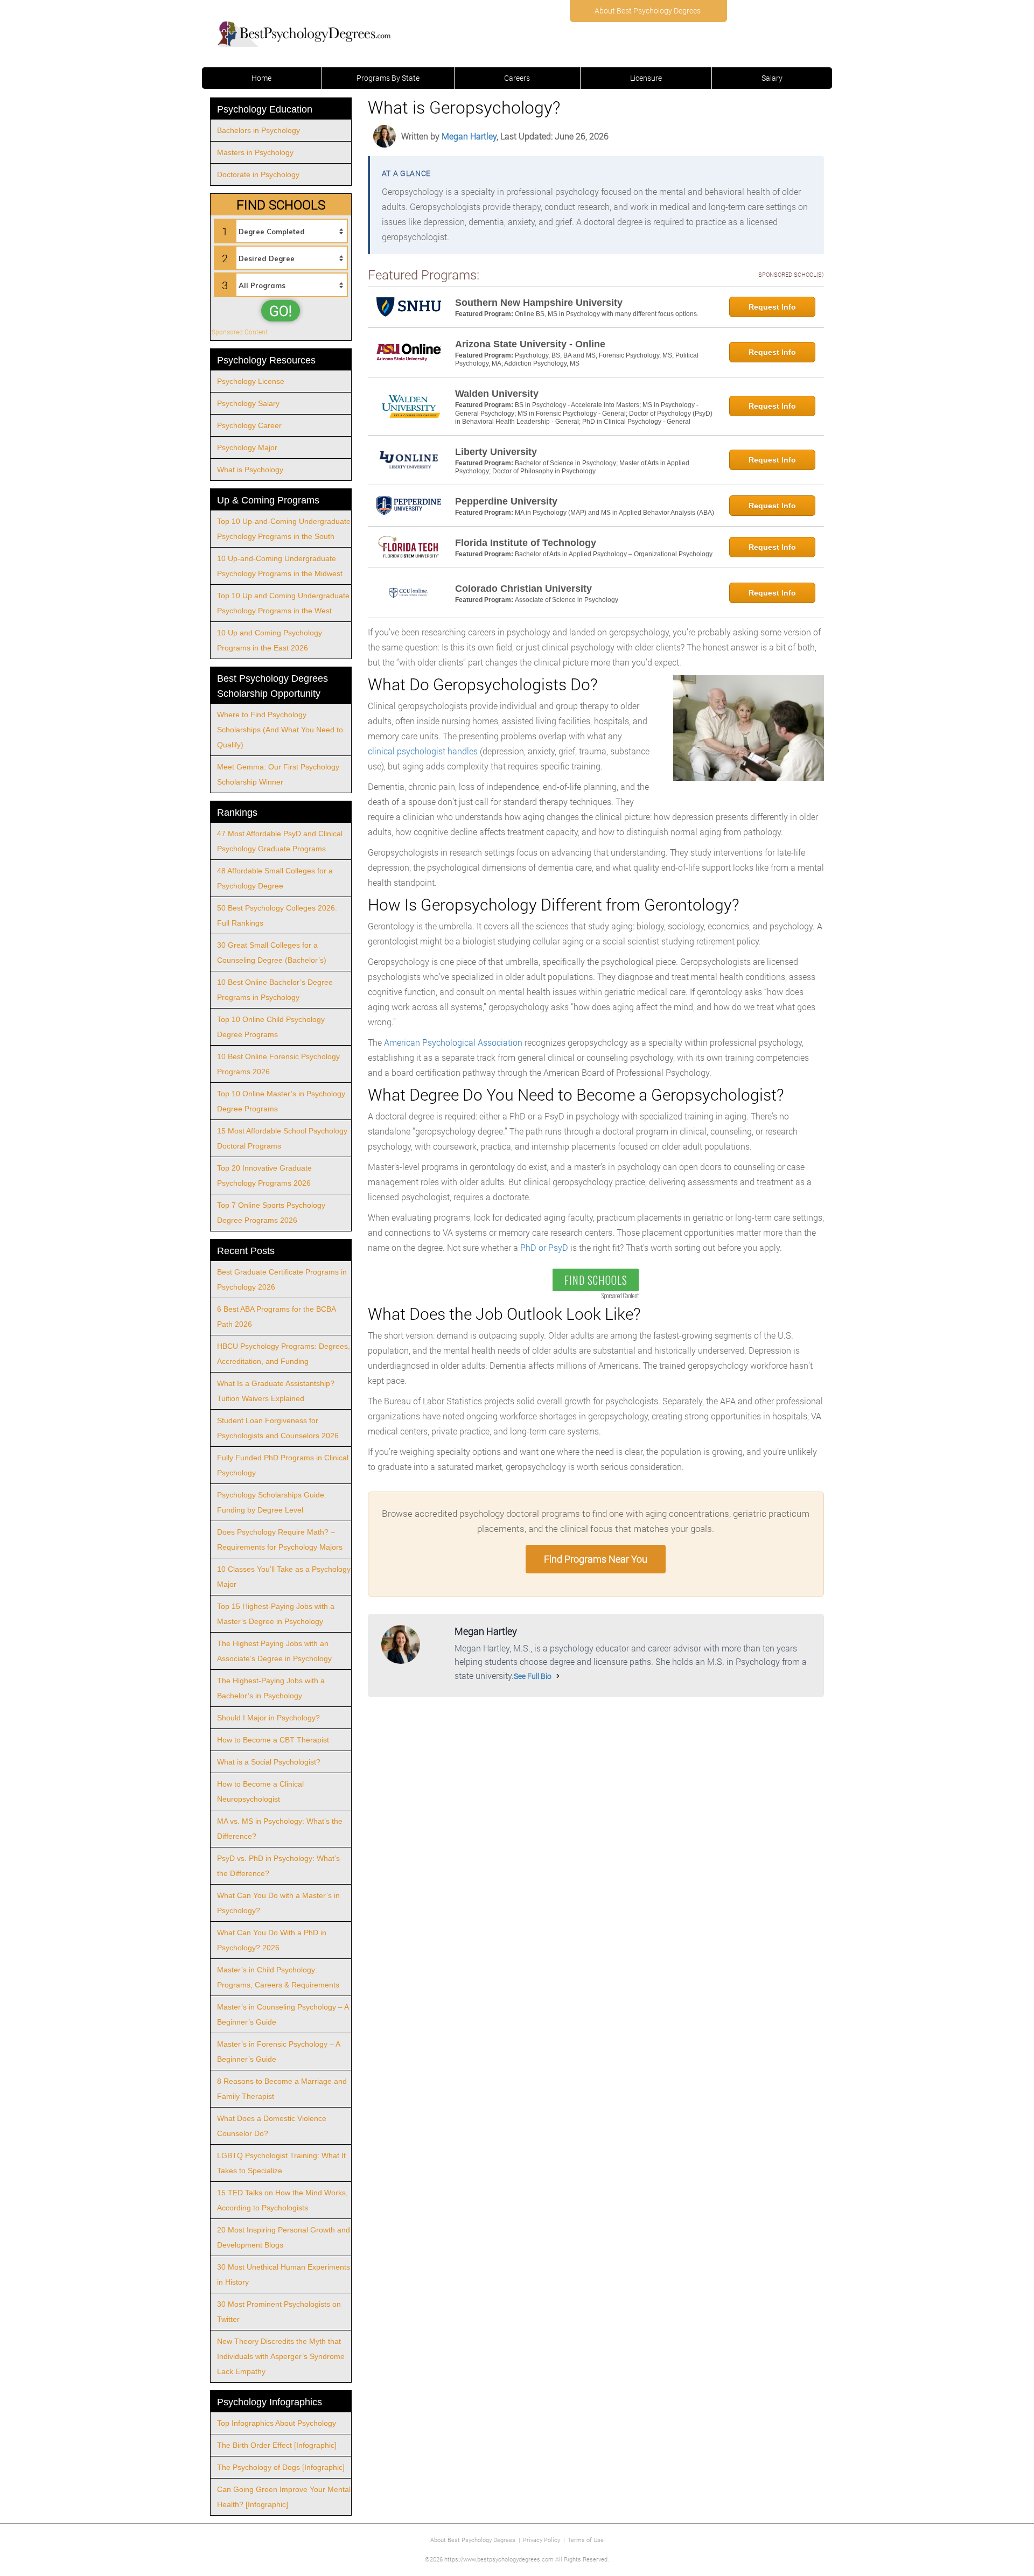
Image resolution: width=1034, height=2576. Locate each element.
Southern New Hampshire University (539, 303)
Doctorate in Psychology (258, 174)
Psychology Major (247, 447)
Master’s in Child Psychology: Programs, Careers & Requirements (278, 1977)
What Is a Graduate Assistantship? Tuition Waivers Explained (276, 1391)
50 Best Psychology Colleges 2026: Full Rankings (277, 915)
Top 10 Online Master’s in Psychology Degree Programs (281, 1101)
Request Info (772, 307)
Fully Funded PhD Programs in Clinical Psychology (283, 1465)
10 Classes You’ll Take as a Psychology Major (284, 1577)
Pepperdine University (506, 501)
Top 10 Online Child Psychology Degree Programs (271, 1027)
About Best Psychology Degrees (648, 10)
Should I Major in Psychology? (268, 1718)
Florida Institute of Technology (526, 543)
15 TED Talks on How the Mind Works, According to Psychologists (282, 2200)
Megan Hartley (469, 136)
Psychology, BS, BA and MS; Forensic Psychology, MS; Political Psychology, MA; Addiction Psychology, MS (577, 360)
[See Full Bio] (558, 1676)
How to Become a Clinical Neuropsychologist (260, 1791)
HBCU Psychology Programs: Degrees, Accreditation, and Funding (284, 1354)
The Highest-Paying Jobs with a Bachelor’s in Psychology (271, 1688)
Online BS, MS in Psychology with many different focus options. (607, 314)
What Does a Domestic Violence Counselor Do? (272, 2126)
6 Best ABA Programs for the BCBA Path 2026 (277, 1317)
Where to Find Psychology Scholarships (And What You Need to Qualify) (280, 730)
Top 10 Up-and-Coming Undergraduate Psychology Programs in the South (284, 529)
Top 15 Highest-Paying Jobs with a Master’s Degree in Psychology (276, 1614)
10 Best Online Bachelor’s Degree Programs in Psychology (275, 990)
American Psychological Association (453, 1042)
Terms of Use (586, 2540)
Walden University (497, 394)
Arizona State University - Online (530, 344)
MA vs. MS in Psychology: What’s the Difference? (280, 1829)
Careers (517, 78)
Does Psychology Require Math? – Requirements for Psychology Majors (280, 1539)
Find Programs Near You (596, 1559)
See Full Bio (533, 1676)
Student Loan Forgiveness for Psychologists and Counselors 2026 (278, 1428)
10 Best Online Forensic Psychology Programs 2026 (278, 1064)
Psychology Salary (248, 403)
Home (261, 78)
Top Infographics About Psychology (277, 2423)
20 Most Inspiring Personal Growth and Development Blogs (284, 2237)
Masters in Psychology (255, 152)
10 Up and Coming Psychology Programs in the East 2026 (270, 640)
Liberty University (496, 452)
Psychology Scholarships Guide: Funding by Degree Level (272, 1502)
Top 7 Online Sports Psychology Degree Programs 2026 (271, 1213)
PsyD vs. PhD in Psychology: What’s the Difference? (278, 1866)
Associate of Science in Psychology (567, 600)
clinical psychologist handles (423, 751)
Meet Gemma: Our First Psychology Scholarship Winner (278, 774)
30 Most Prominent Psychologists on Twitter (279, 2312)
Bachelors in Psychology (258, 130)
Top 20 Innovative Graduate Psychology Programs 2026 (264, 1175)
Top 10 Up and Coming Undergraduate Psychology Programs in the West (283, 603)
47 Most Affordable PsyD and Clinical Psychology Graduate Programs (280, 841)
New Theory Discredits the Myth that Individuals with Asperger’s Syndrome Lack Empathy (281, 2356)
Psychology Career (249, 425)
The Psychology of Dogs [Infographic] (281, 2467)
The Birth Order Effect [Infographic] (277, 2445)
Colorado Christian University (523, 589)
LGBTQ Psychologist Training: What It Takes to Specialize (281, 2163)
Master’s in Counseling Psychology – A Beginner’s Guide (283, 2014)
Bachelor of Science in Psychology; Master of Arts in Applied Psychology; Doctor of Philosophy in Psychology (572, 467)
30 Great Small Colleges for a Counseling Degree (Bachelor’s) (272, 953)
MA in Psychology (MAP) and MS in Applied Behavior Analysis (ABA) (614, 513)
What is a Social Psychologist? (269, 1762)
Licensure (646, 78)
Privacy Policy (542, 2540)
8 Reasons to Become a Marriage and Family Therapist (282, 2089)
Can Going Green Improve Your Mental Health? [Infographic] (284, 2497)
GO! (281, 311)
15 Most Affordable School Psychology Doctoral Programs (282, 1138)
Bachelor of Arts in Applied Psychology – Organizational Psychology (614, 554)
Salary (772, 78)
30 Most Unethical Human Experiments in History (284, 2274)
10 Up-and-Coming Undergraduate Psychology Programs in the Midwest (280, 566)
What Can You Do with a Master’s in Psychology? (278, 1903)
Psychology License (251, 381)
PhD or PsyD (544, 1247)
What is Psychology (250, 470)
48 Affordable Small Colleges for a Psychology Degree (275, 878)
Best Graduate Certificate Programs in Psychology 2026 (282, 1279)
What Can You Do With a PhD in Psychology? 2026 (272, 1940)
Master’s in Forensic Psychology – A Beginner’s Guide (279, 2052)
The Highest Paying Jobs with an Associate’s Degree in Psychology (274, 1651)
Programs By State (388, 78)
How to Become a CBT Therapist (273, 1740)
